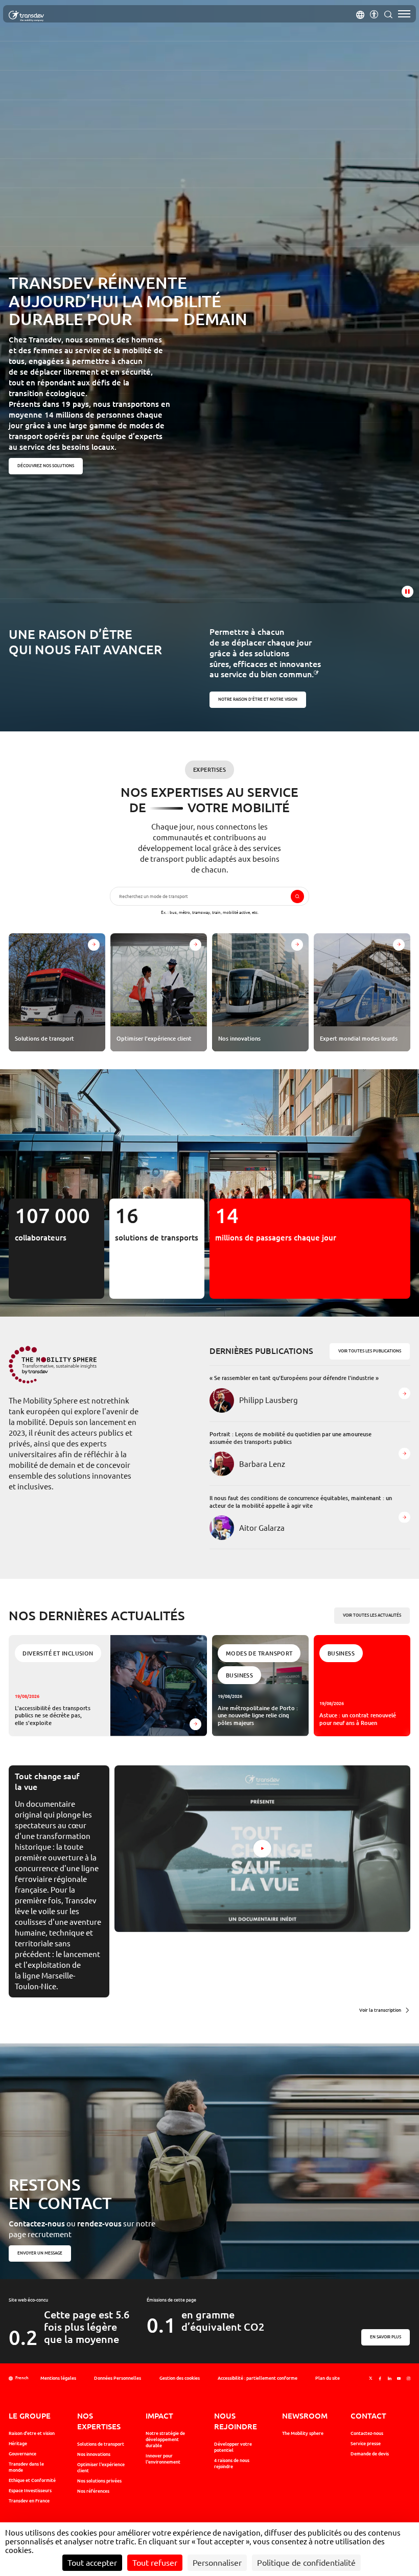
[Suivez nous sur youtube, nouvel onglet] (399, 2379)
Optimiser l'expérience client (101, 2468)
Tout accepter (92, 2563)
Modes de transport (259, 1653)
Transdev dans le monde (26, 2467)
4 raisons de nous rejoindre (232, 2464)
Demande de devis (370, 2454)
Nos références (93, 2491)
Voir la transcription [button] (380, 2010)
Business (240, 1675)
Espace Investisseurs (30, 2491)
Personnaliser (217, 2563)
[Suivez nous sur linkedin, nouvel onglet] (390, 2379)
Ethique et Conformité (32, 2480)
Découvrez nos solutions (46, 466)
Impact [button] (159, 2416)
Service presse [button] (366, 2444)
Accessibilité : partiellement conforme (258, 2378)
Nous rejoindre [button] (236, 2421)
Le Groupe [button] (30, 2416)
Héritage (18, 2444)
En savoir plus (386, 2337)
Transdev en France (29, 2501)
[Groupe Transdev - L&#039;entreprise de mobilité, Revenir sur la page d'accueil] (26, 16)
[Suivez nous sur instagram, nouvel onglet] (409, 2379)
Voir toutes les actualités (373, 1615)
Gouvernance (22, 2454)
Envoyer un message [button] (40, 2253)
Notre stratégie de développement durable (165, 2440)
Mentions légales (58, 2378)
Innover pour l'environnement (163, 2459)
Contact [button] (368, 2416)
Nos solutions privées (99, 2481)
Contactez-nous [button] (367, 2433)
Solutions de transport (101, 2444)
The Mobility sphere (303, 2433)
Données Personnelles (118, 2378)
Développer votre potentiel (233, 2447)
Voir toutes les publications (370, 1351)
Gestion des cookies (180, 2378)
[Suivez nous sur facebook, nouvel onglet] (380, 2379)
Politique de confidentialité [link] (306, 2563)
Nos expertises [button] (99, 2421)
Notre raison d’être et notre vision (258, 700)
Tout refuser (155, 2563)
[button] (360, 14)
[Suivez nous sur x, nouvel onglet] (371, 2379)
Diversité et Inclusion (58, 1653)
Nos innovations (94, 2454)
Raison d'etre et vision (32, 2433)
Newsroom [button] (305, 2416)
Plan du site (328, 2378)
